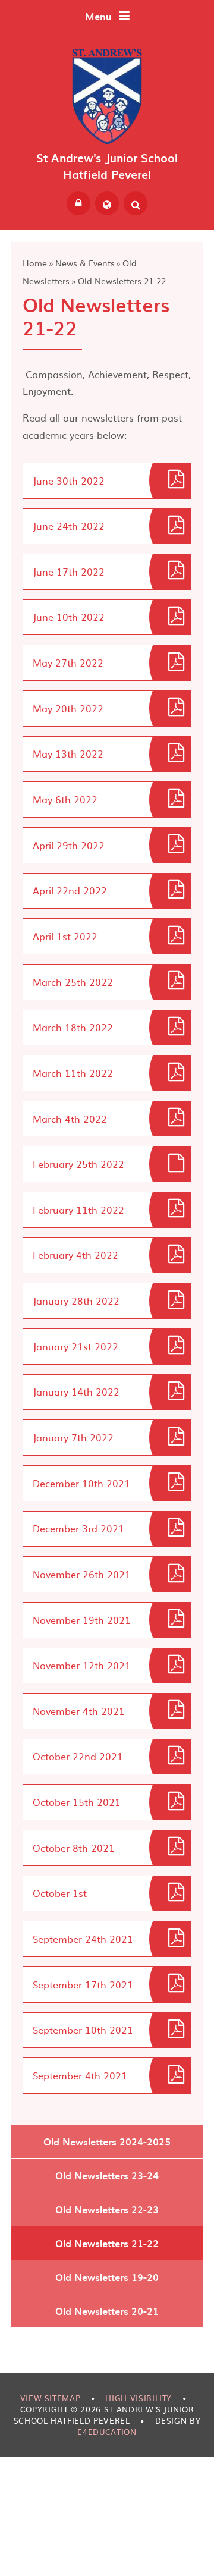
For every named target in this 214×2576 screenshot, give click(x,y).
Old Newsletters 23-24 (107, 2175)
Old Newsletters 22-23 (107, 2209)
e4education (107, 2432)
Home (35, 263)
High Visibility (139, 2398)
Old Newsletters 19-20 (107, 2277)
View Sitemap (51, 2398)
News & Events (85, 263)
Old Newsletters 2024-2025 (107, 2141)
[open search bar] (136, 203)
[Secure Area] (78, 203)
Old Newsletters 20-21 (107, 2311)
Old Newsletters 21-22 (122, 281)
